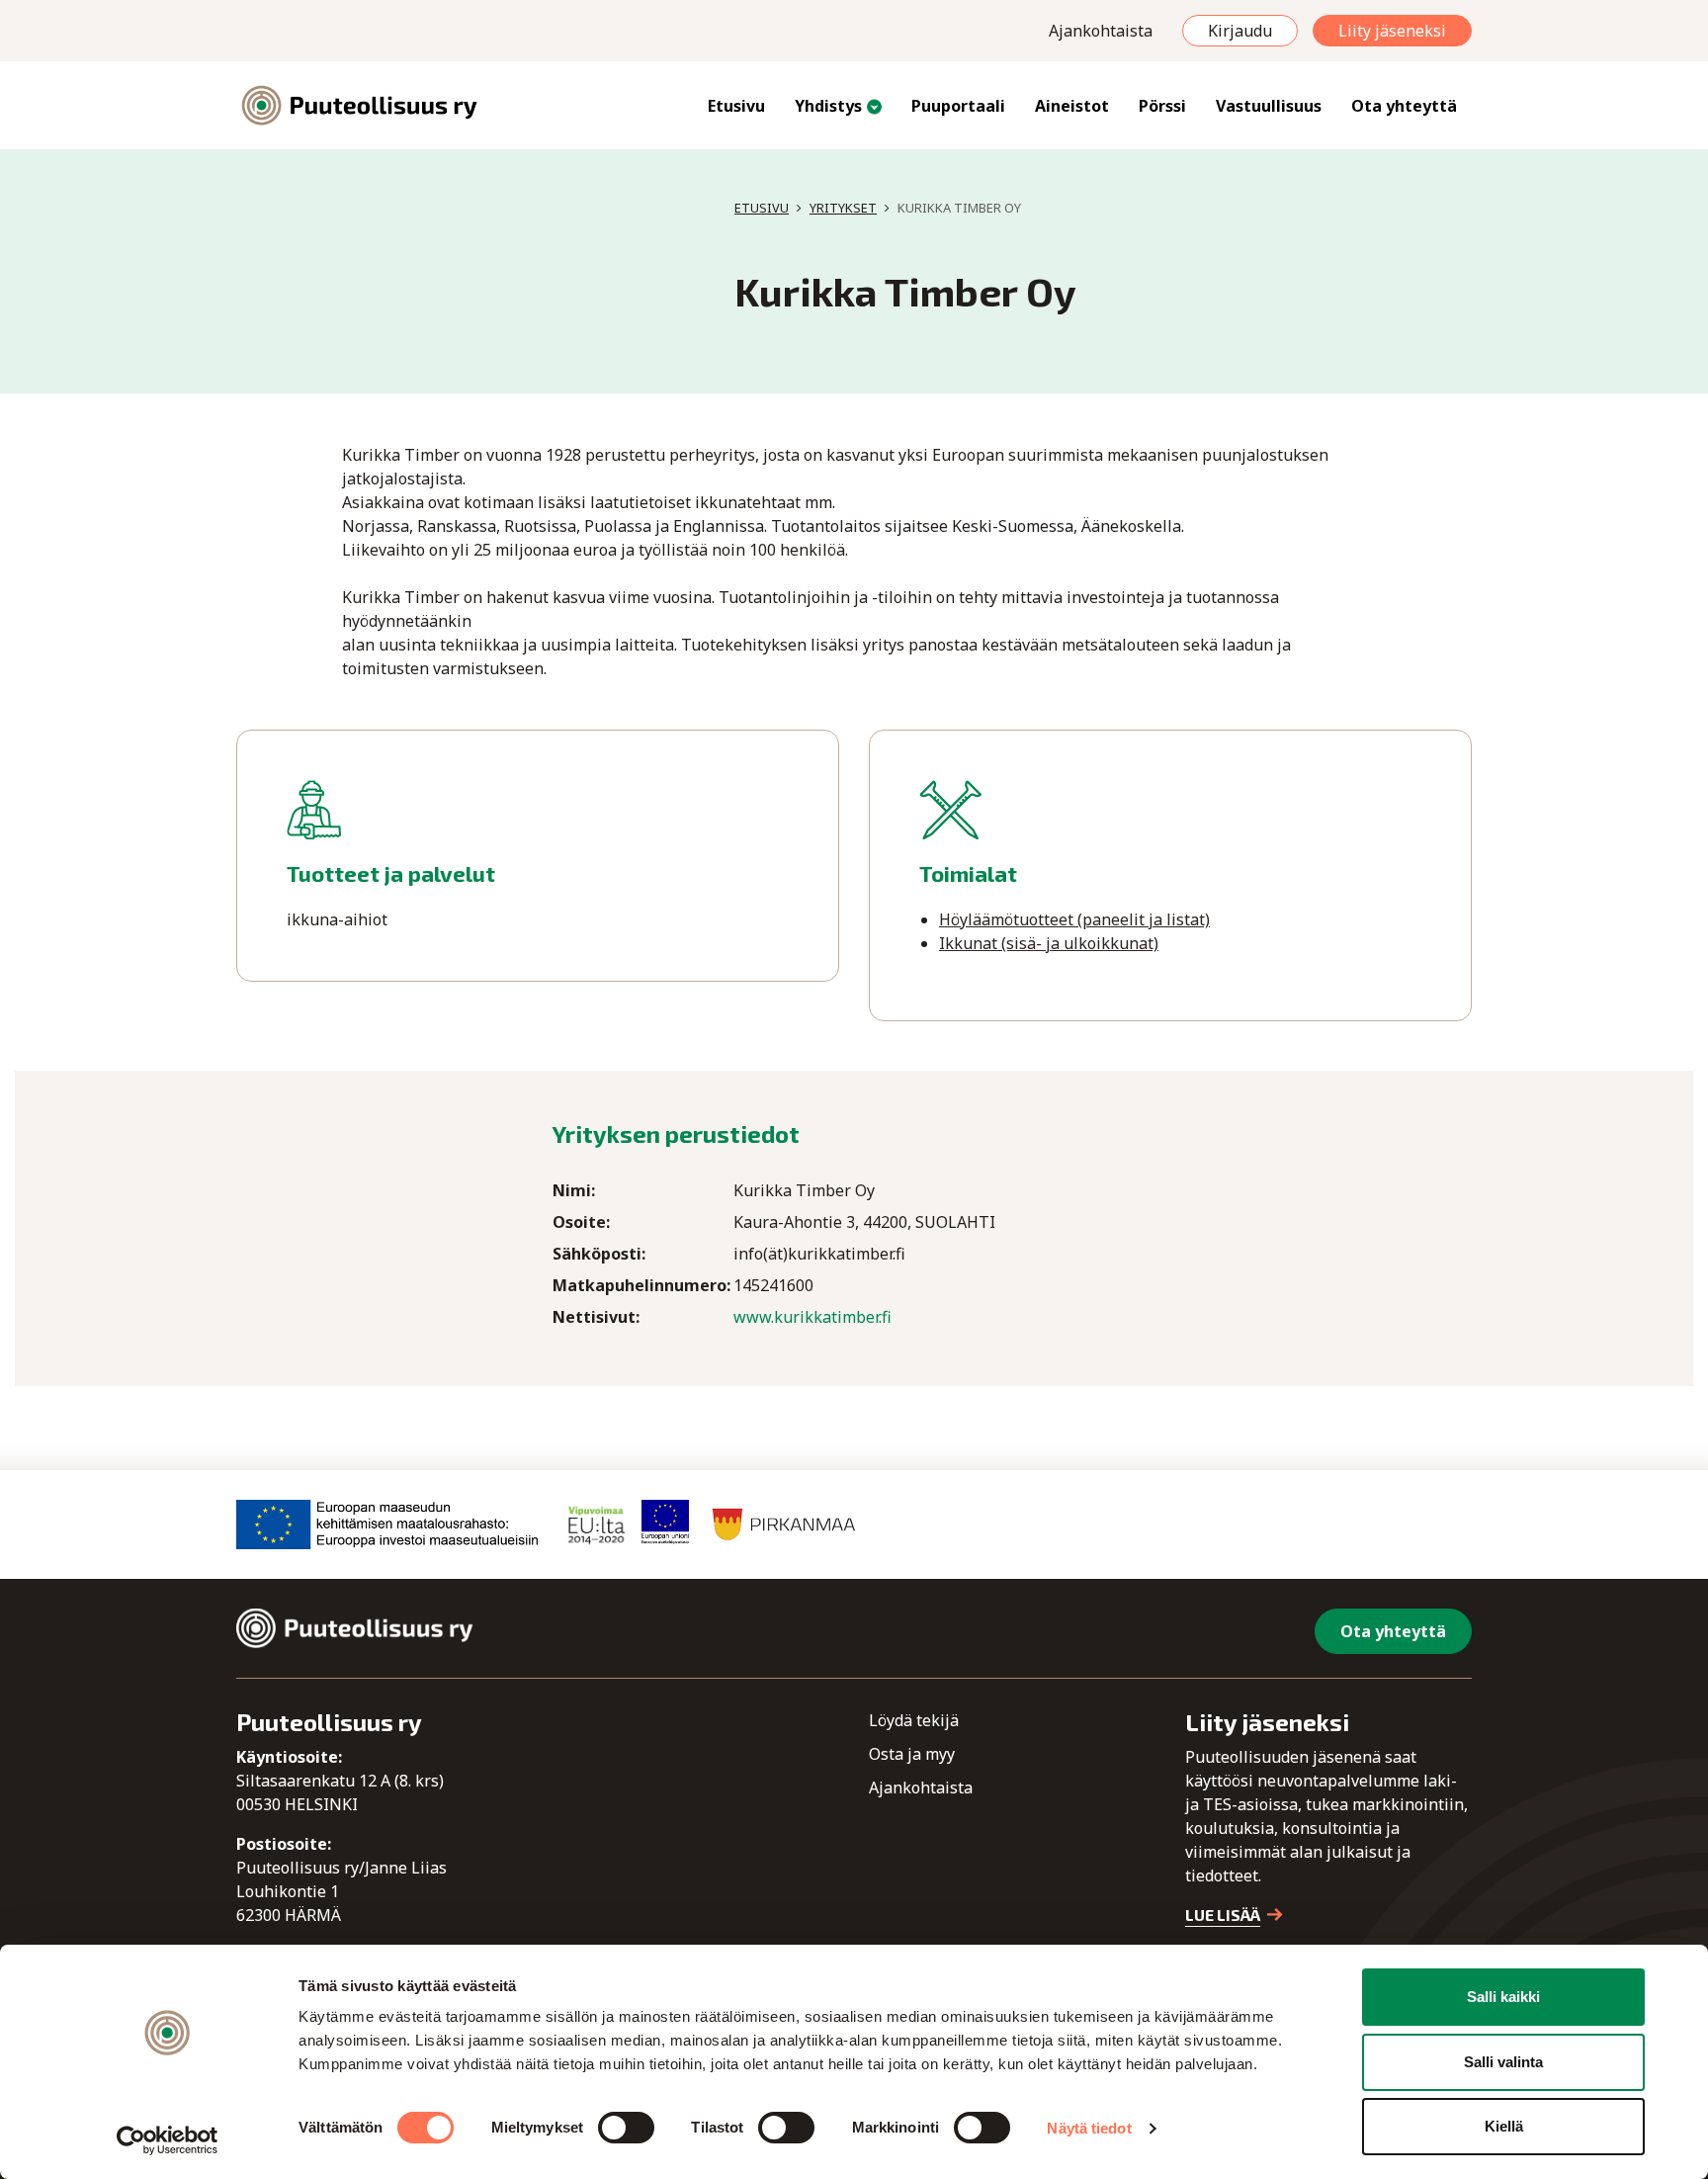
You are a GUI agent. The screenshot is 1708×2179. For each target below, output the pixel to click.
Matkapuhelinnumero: (641, 1285)
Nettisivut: (596, 1317)
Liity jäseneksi (1392, 31)
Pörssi (1162, 106)
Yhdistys (828, 106)
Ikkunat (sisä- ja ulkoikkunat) (1049, 943)
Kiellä (1504, 2126)
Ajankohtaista (1101, 31)
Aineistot (1072, 106)
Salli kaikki (1503, 1997)
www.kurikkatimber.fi (812, 1317)
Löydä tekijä (914, 1720)
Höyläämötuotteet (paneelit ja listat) (1074, 919)
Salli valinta (1503, 2062)
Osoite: (581, 1222)
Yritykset (843, 208)
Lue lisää (1223, 1915)
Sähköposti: (599, 1254)
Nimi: (574, 1190)
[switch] (626, 2128)
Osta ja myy (912, 1754)
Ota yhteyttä (1404, 106)
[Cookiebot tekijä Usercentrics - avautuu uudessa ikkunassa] (168, 2140)
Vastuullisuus (1269, 106)
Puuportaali (958, 106)
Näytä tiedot (1089, 2128)
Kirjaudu (1240, 31)
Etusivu (736, 106)
